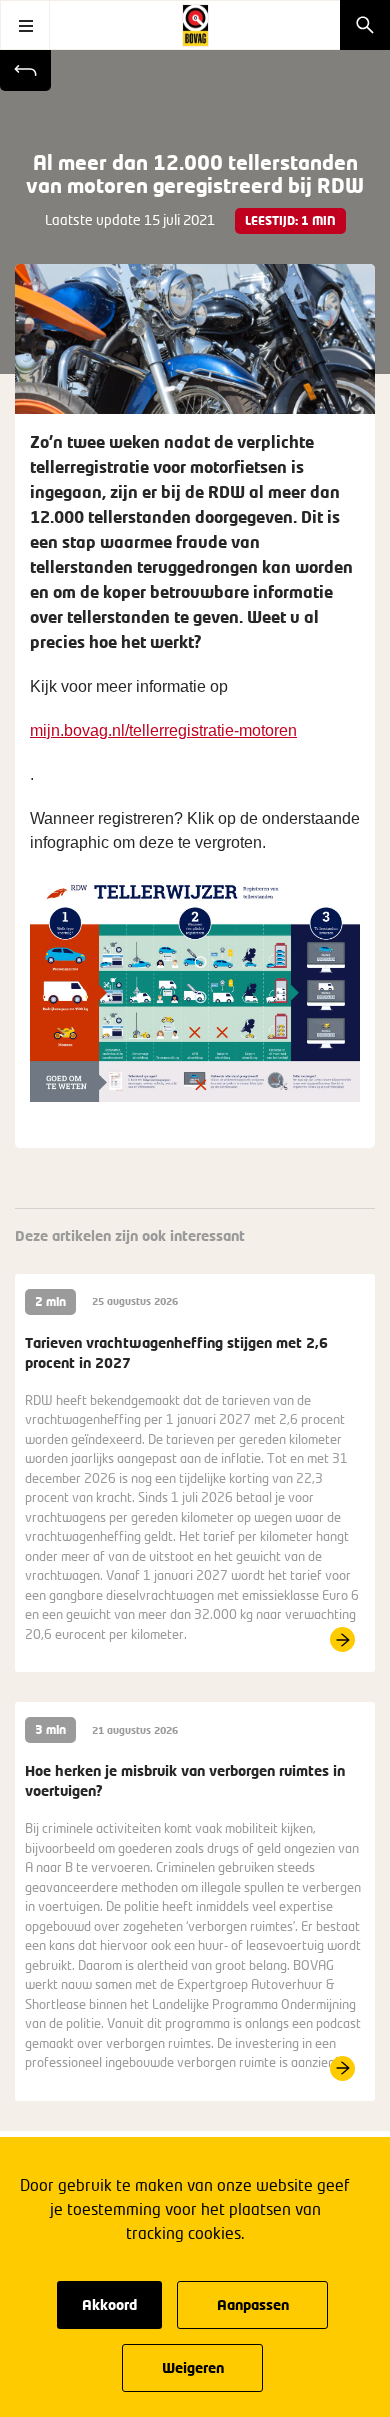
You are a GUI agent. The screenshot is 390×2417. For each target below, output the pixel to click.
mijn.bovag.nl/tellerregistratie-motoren (163, 730)
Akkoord (109, 2304)
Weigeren (193, 2367)
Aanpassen (253, 2304)
